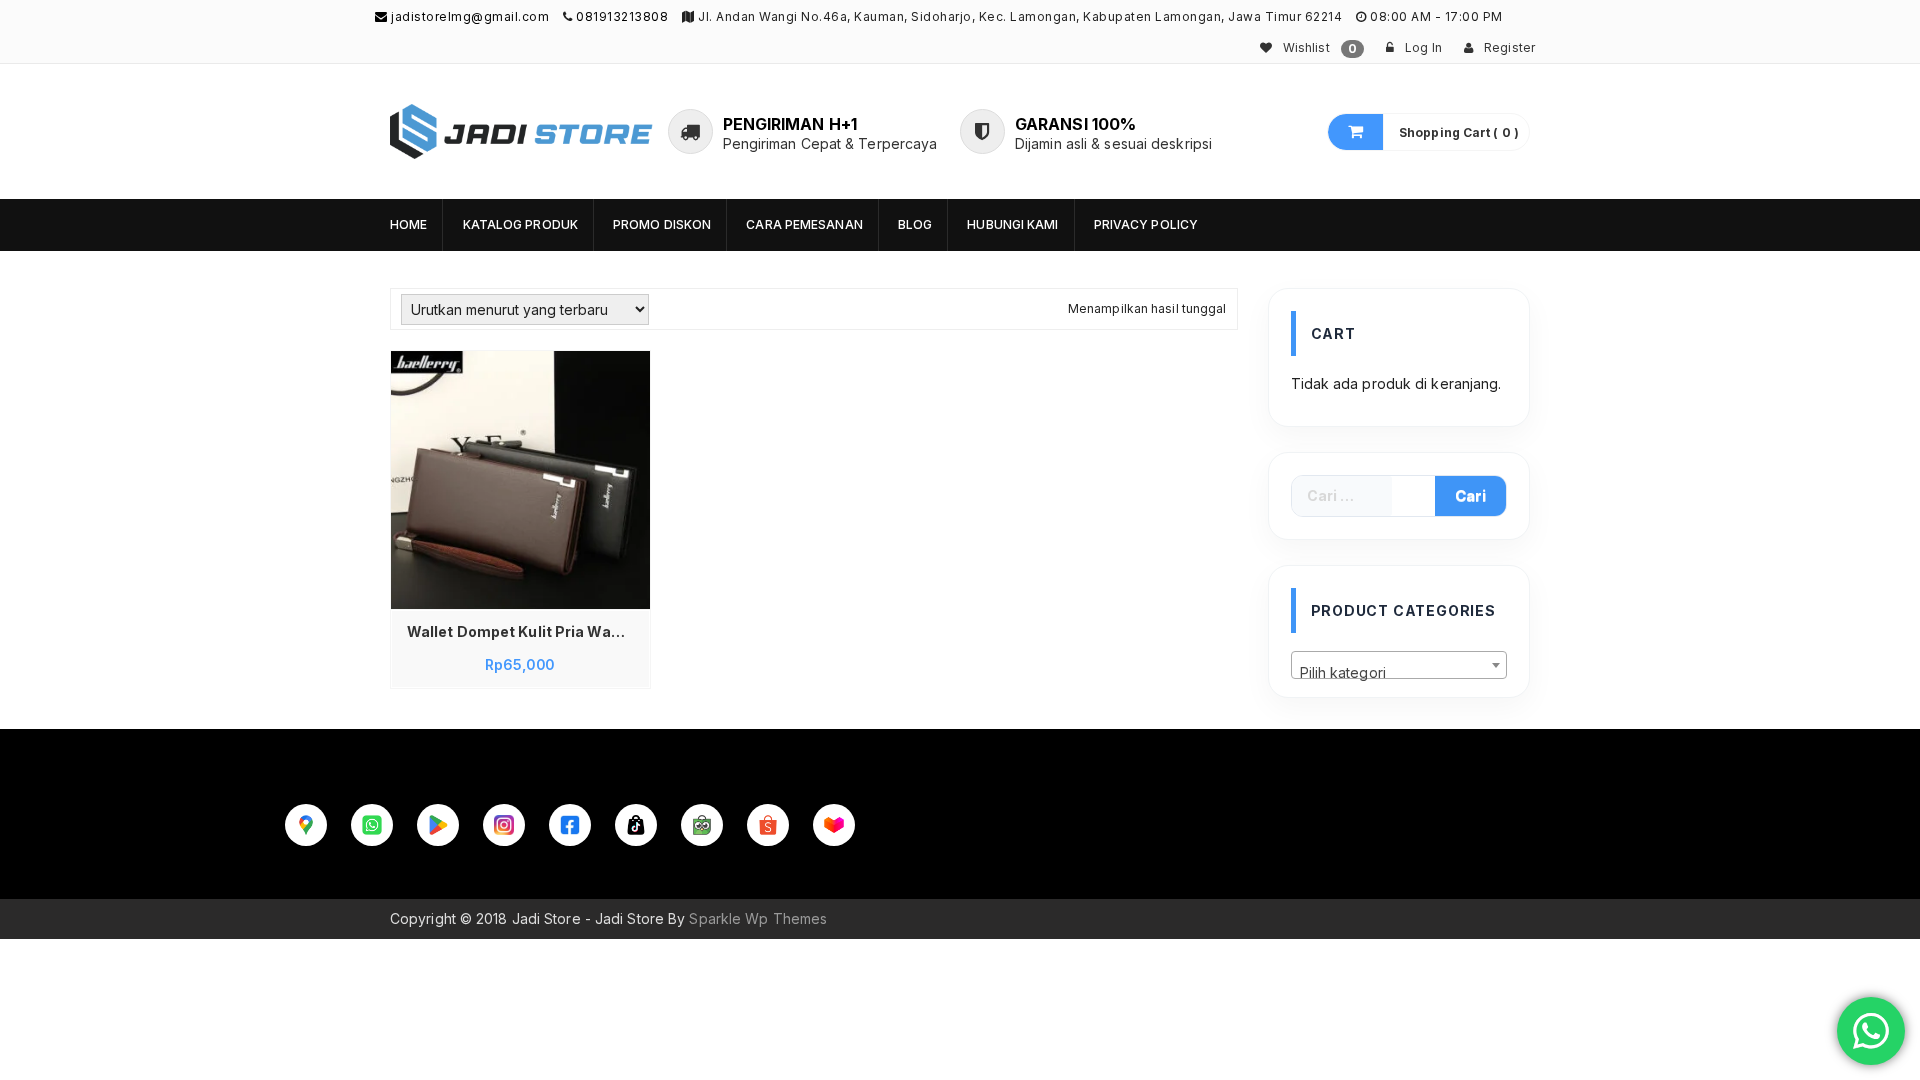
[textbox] (1399, 673)
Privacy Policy (1146, 224)
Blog (915, 224)
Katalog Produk (520, 224)
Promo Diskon (662, 224)
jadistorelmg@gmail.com (468, 16)
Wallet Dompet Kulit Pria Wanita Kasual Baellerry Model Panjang (525, 631)
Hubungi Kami (1012, 224)
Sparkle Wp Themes (758, 918)
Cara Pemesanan (804, 224)
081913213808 (622, 16)
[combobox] (1399, 665)
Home (408, 224)
